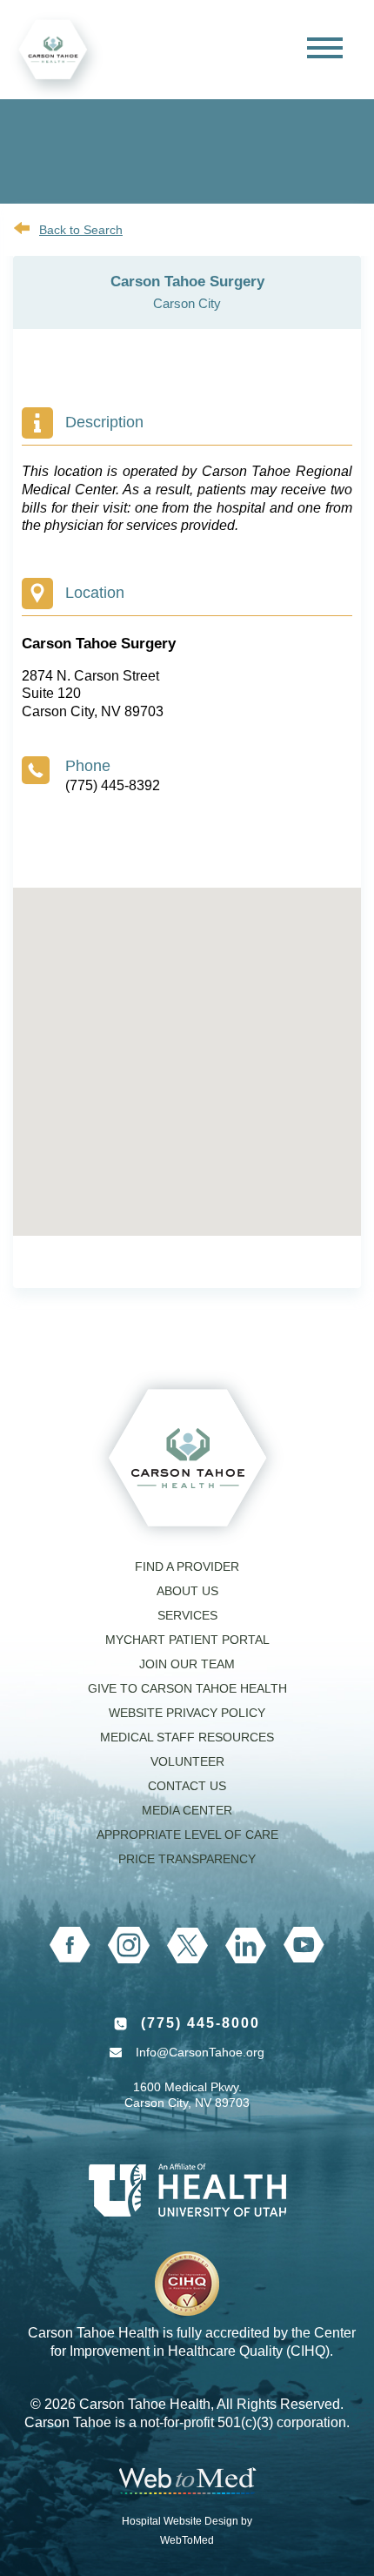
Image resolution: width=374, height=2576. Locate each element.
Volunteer (187, 1761)
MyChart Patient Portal (187, 1640)
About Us (187, 1591)
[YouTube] (304, 1945)
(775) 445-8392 (113, 785)
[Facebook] (70, 1945)
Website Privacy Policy (187, 1713)
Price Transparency (187, 1859)
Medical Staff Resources (187, 1737)
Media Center (187, 1810)
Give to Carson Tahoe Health (187, 1688)
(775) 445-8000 (200, 2023)
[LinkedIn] (246, 1945)
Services (187, 1615)
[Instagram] (129, 1945)
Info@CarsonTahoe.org (200, 2052)
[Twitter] (187, 1945)
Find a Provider (187, 1566)
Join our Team (187, 1664)
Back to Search (81, 230)
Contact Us (187, 1786)
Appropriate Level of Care (187, 1835)
